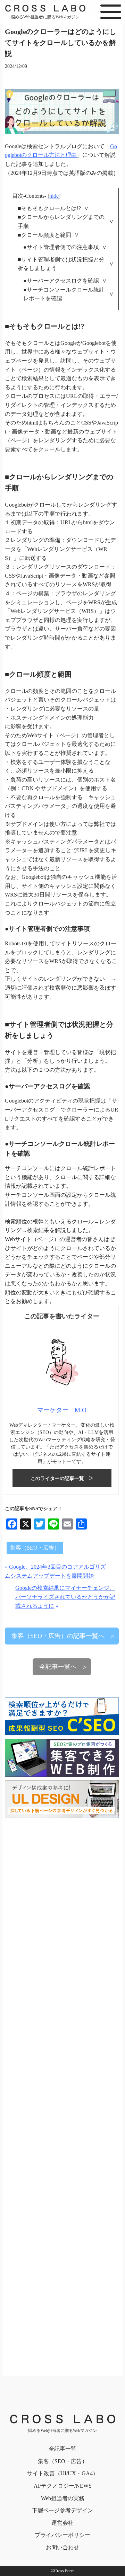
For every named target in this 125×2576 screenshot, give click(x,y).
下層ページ (62, 2510)
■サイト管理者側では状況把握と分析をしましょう (61, 264)
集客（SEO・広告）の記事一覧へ (58, 1636)
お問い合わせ (62, 2547)
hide (54, 196)
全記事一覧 (62, 2449)
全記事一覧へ (58, 1667)
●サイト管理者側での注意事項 (61, 247)
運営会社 (62, 2523)
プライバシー (62, 2535)
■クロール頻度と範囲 (44, 235)
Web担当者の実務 (63, 2498)
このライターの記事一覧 (57, 1478)
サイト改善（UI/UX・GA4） (63, 2473)
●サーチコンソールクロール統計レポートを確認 (64, 294)
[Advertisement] (62, 2093)
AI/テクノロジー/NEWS (63, 2486)
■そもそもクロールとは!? (49, 208)
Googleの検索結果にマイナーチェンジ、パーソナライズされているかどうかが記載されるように (65, 1597)
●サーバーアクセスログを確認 (61, 281)
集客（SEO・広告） (35, 1548)
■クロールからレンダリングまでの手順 (61, 221)
